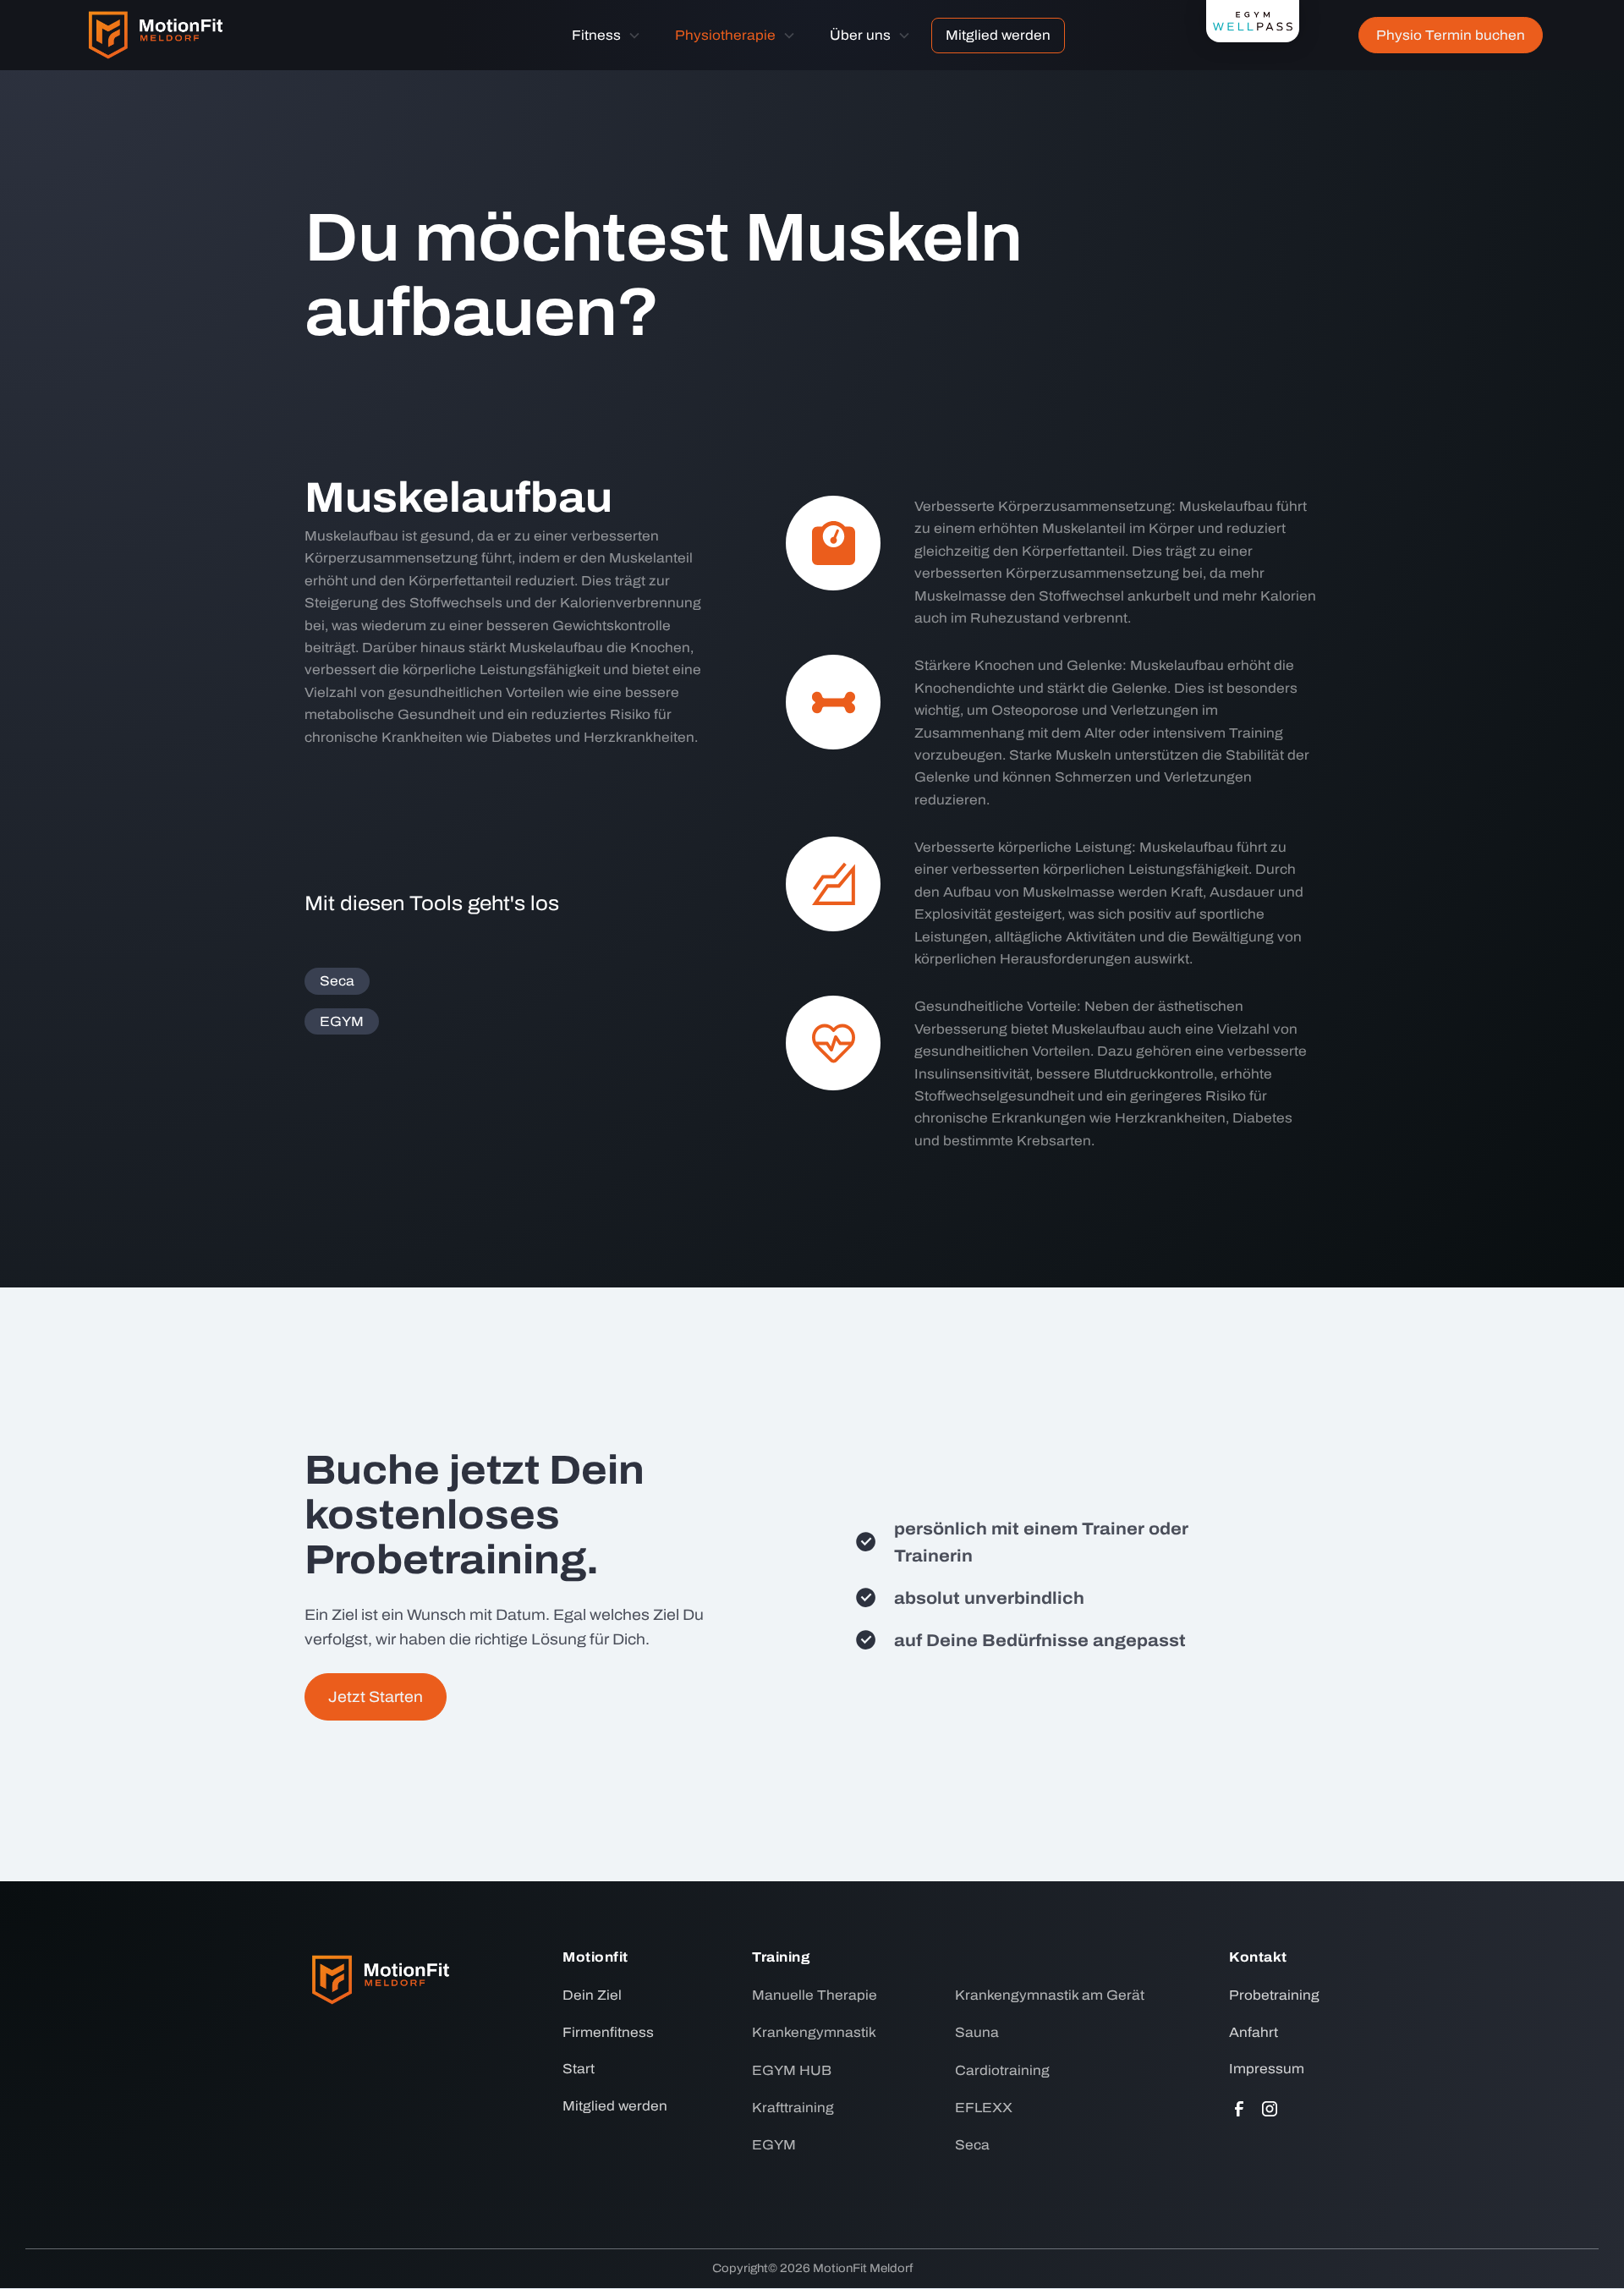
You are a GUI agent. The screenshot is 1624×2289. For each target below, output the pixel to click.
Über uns (860, 35)
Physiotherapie (725, 35)
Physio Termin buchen (1451, 35)
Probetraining (1274, 1995)
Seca (337, 981)
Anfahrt (1254, 2032)
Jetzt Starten (376, 1697)
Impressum (1267, 2069)
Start (579, 2069)
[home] (156, 35)
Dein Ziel (592, 1995)
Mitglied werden (998, 35)
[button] (606, 36)
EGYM (342, 1021)
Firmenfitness (608, 2032)
